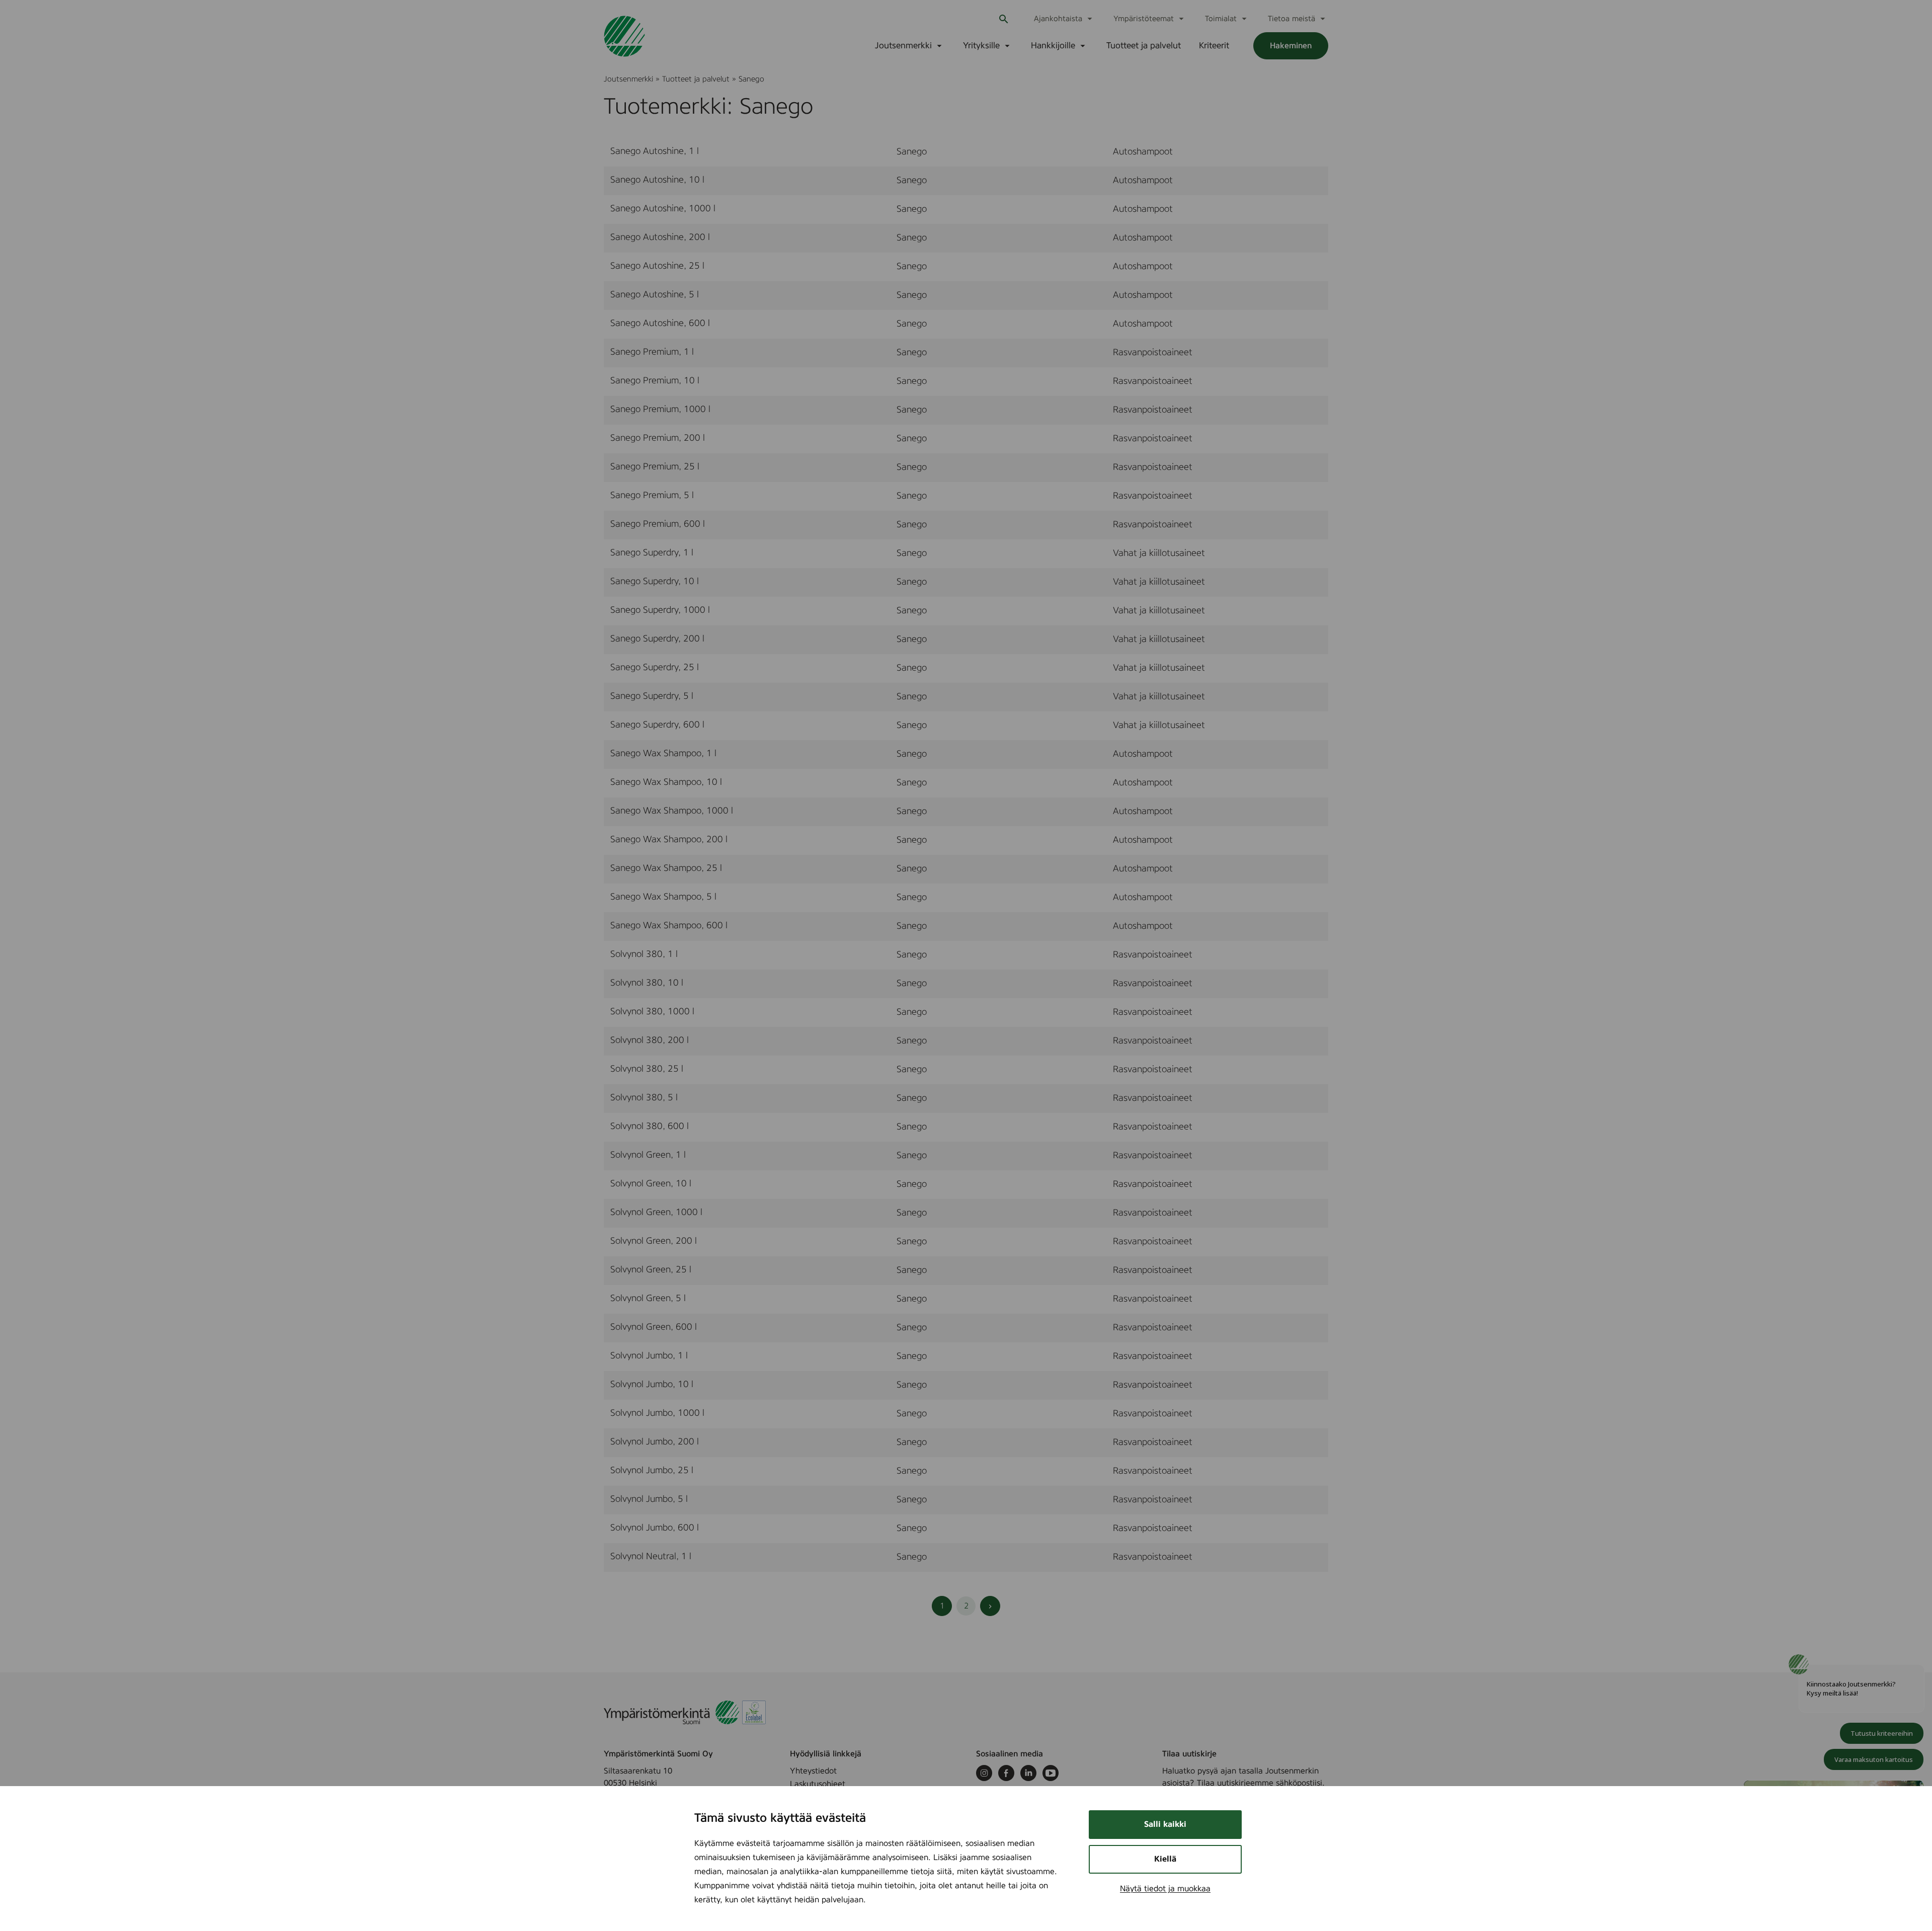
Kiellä (1165, 1859)
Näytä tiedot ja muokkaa (1165, 1889)
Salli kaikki (1165, 1824)
